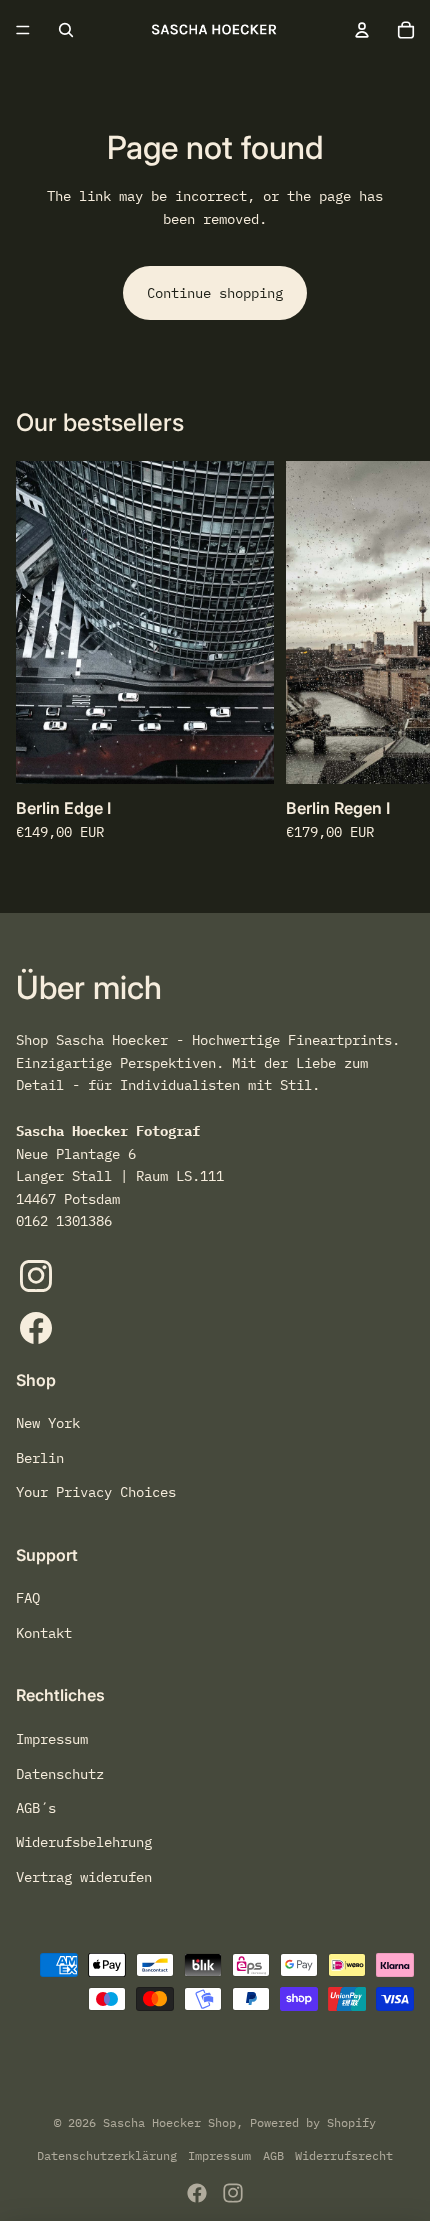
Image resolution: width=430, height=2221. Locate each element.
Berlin (40, 1458)
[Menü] (23, 30)
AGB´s (36, 1808)
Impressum (52, 1739)
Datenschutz (60, 1774)
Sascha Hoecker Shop (169, 2122)
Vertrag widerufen (84, 1877)
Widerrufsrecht (344, 2155)
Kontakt (44, 1633)
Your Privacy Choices (96, 1492)
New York (48, 1423)
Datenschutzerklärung (107, 2155)
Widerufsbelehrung (84, 1842)
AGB (273, 2155)
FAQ (28, 1598)
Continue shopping (215, 293)
